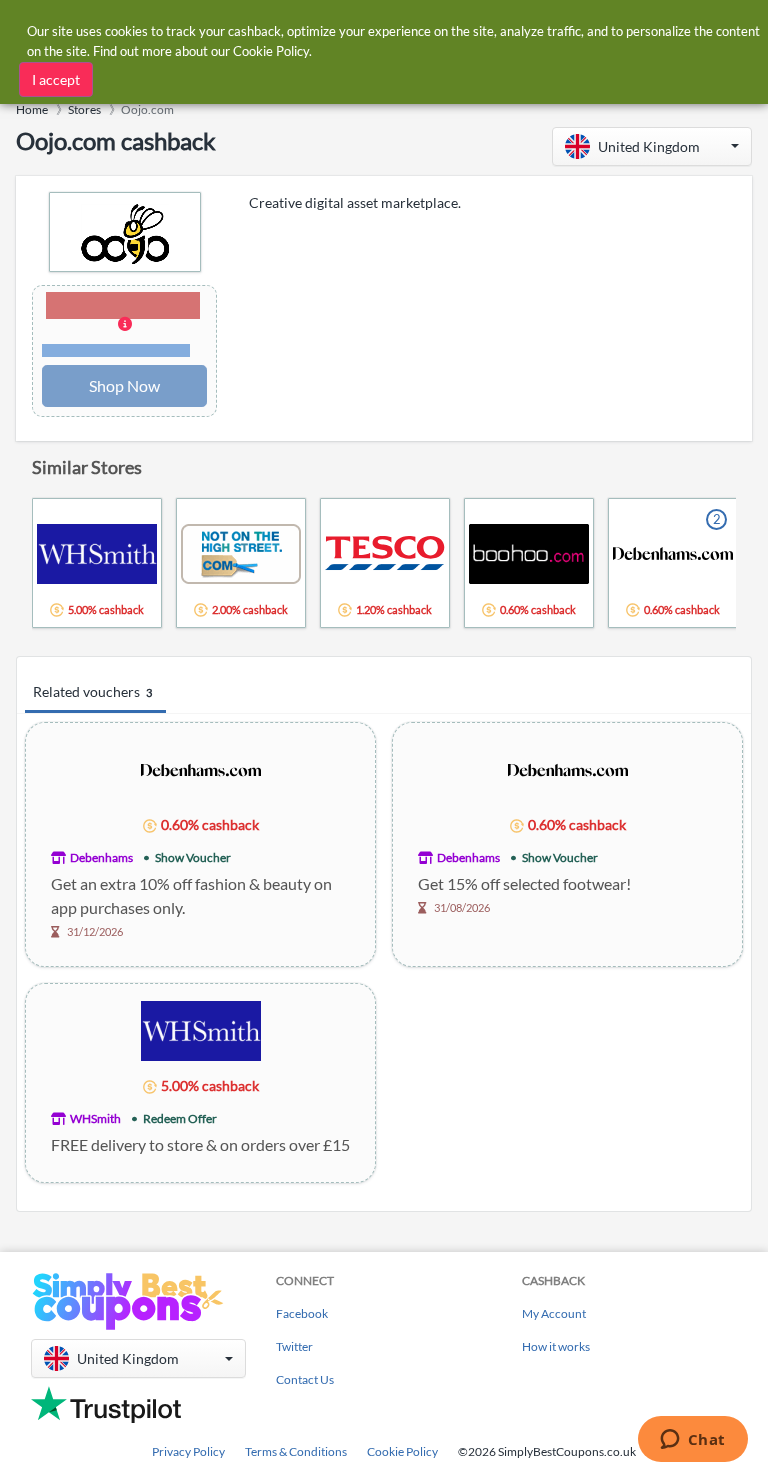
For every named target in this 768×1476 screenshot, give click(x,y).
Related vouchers (92, 691)
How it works (556, 1346)
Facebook (302, 1313)
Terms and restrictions (116, 350)
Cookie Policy (402, 1451)
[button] (652, 146)
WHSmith (95, 1118)
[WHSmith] (201, 1029)
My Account (554, 1313)
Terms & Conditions (296, 1451)
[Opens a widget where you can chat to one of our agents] (692, 1441)
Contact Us (305, 1379)
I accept (56, 79)
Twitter (294, 1346)
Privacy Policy (188, 1451)
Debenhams (101, 857)
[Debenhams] (201, 768)
